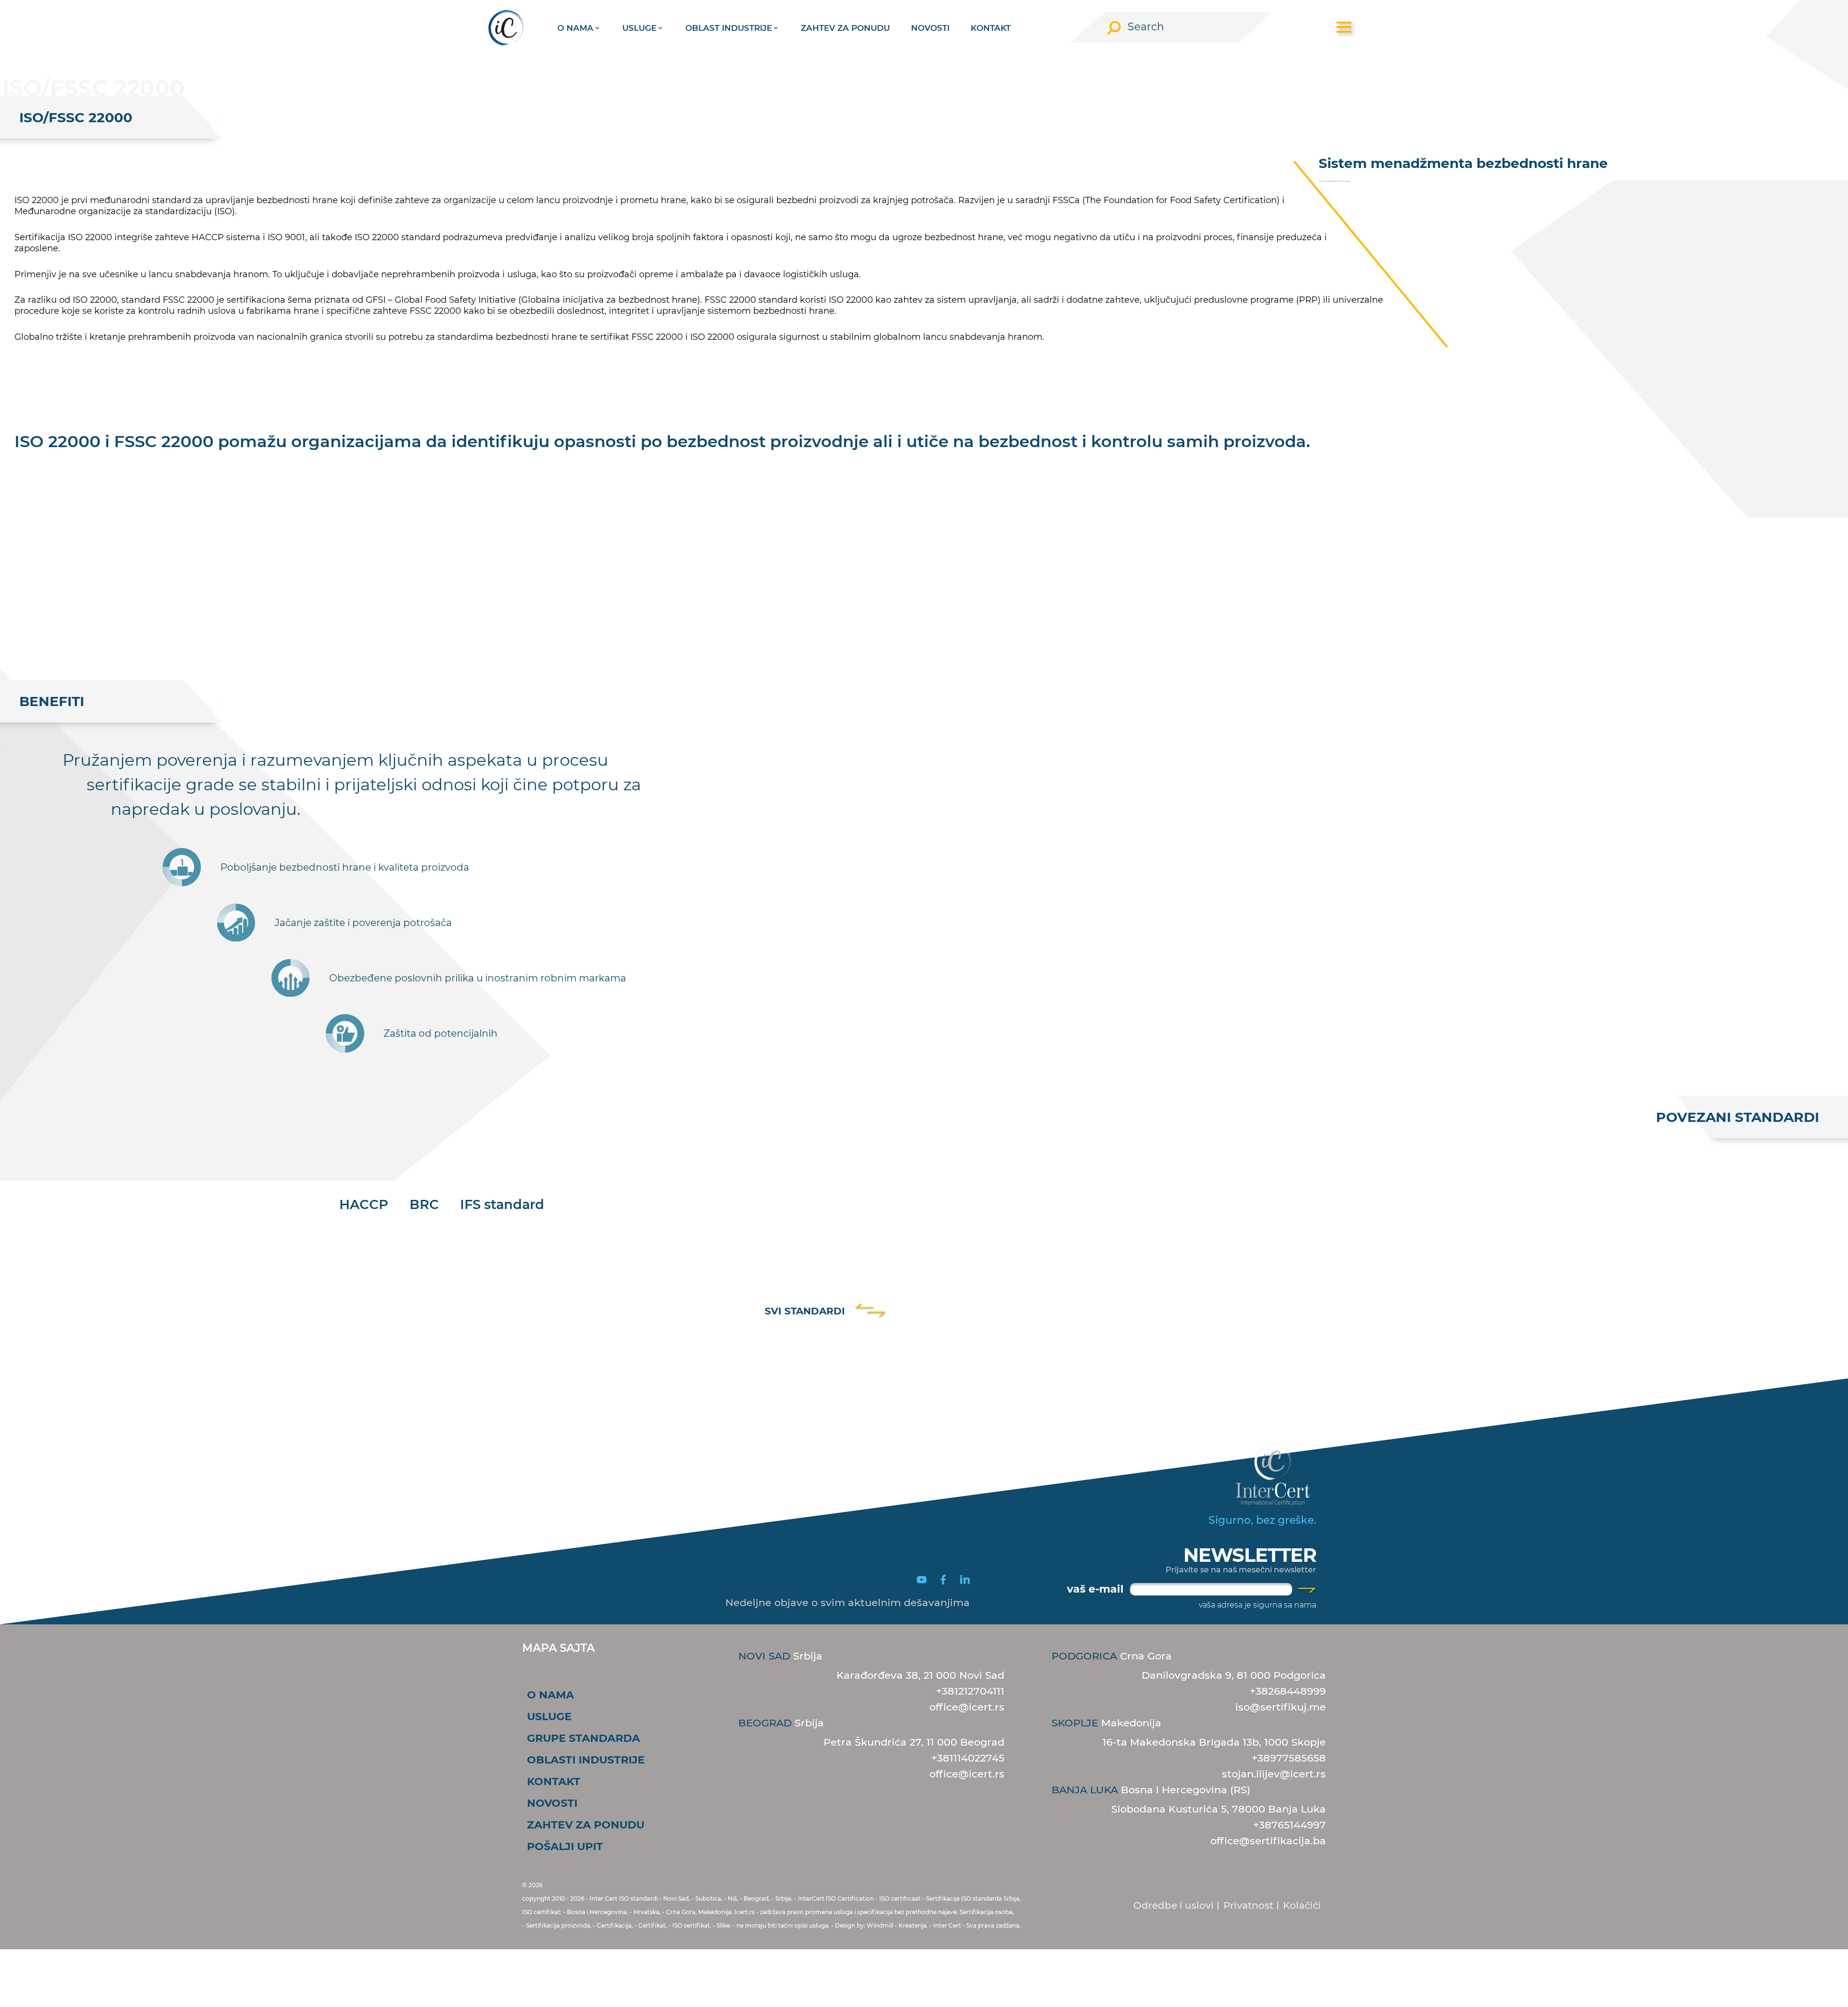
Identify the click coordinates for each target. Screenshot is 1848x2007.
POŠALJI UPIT (565, 1846)
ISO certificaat (900, 1898)
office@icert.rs (967, 1707)
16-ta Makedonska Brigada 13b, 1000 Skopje (1214, 1742)
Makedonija (1106, 1723)
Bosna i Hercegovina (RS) (1151, 1790)
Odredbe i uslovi (1174, 1905)
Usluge (639, 28)
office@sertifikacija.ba (1268, 1841)
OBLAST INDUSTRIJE (729, 28)
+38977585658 (1289, 1758)
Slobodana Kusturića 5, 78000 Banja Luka (1219, 1809)
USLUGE (549, 1717)
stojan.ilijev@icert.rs (1274, 1774)
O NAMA (551, 1695)
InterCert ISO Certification (836, 1898)
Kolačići (1302, 1905)
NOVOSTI (930, 28)
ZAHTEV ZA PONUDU (845, 28)
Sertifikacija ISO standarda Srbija (973, 1898)
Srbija (780, 1656)
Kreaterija (912, 1925)
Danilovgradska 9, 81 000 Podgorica (1234, 1675)
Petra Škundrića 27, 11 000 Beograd (914, 1742)
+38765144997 (1290, 1825)
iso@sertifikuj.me (1281, 1707)
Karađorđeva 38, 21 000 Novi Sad (920, 1675)
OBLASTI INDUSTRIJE (586, 1760)
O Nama (575, 28)
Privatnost (1248, 1905)
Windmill (880, 1925)
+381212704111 (970, 1691)
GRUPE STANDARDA (584, 1738)
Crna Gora (1112, 1656)
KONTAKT (991, 28)
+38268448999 (1288, 1691)
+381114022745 (968, 1758)
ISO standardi (638, 1898)
